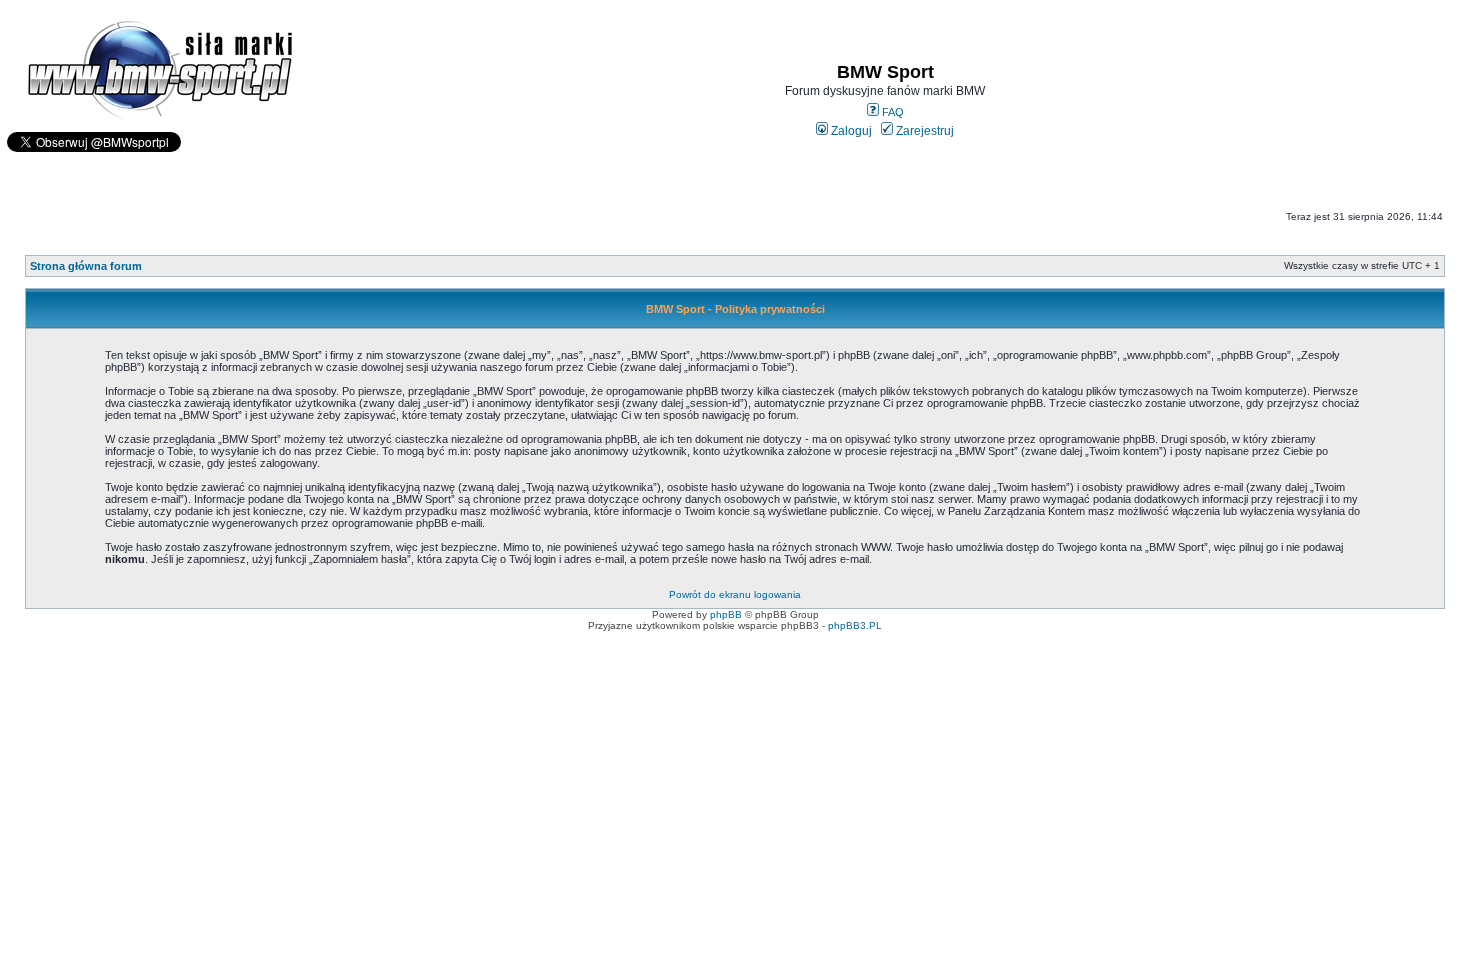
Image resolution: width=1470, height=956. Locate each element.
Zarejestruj (923, 131)
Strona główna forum (86, 266)
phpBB (726, 614)
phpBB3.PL (855, 625)
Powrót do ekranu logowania (735, 594)
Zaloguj (850, 131)
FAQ (891, 112)
